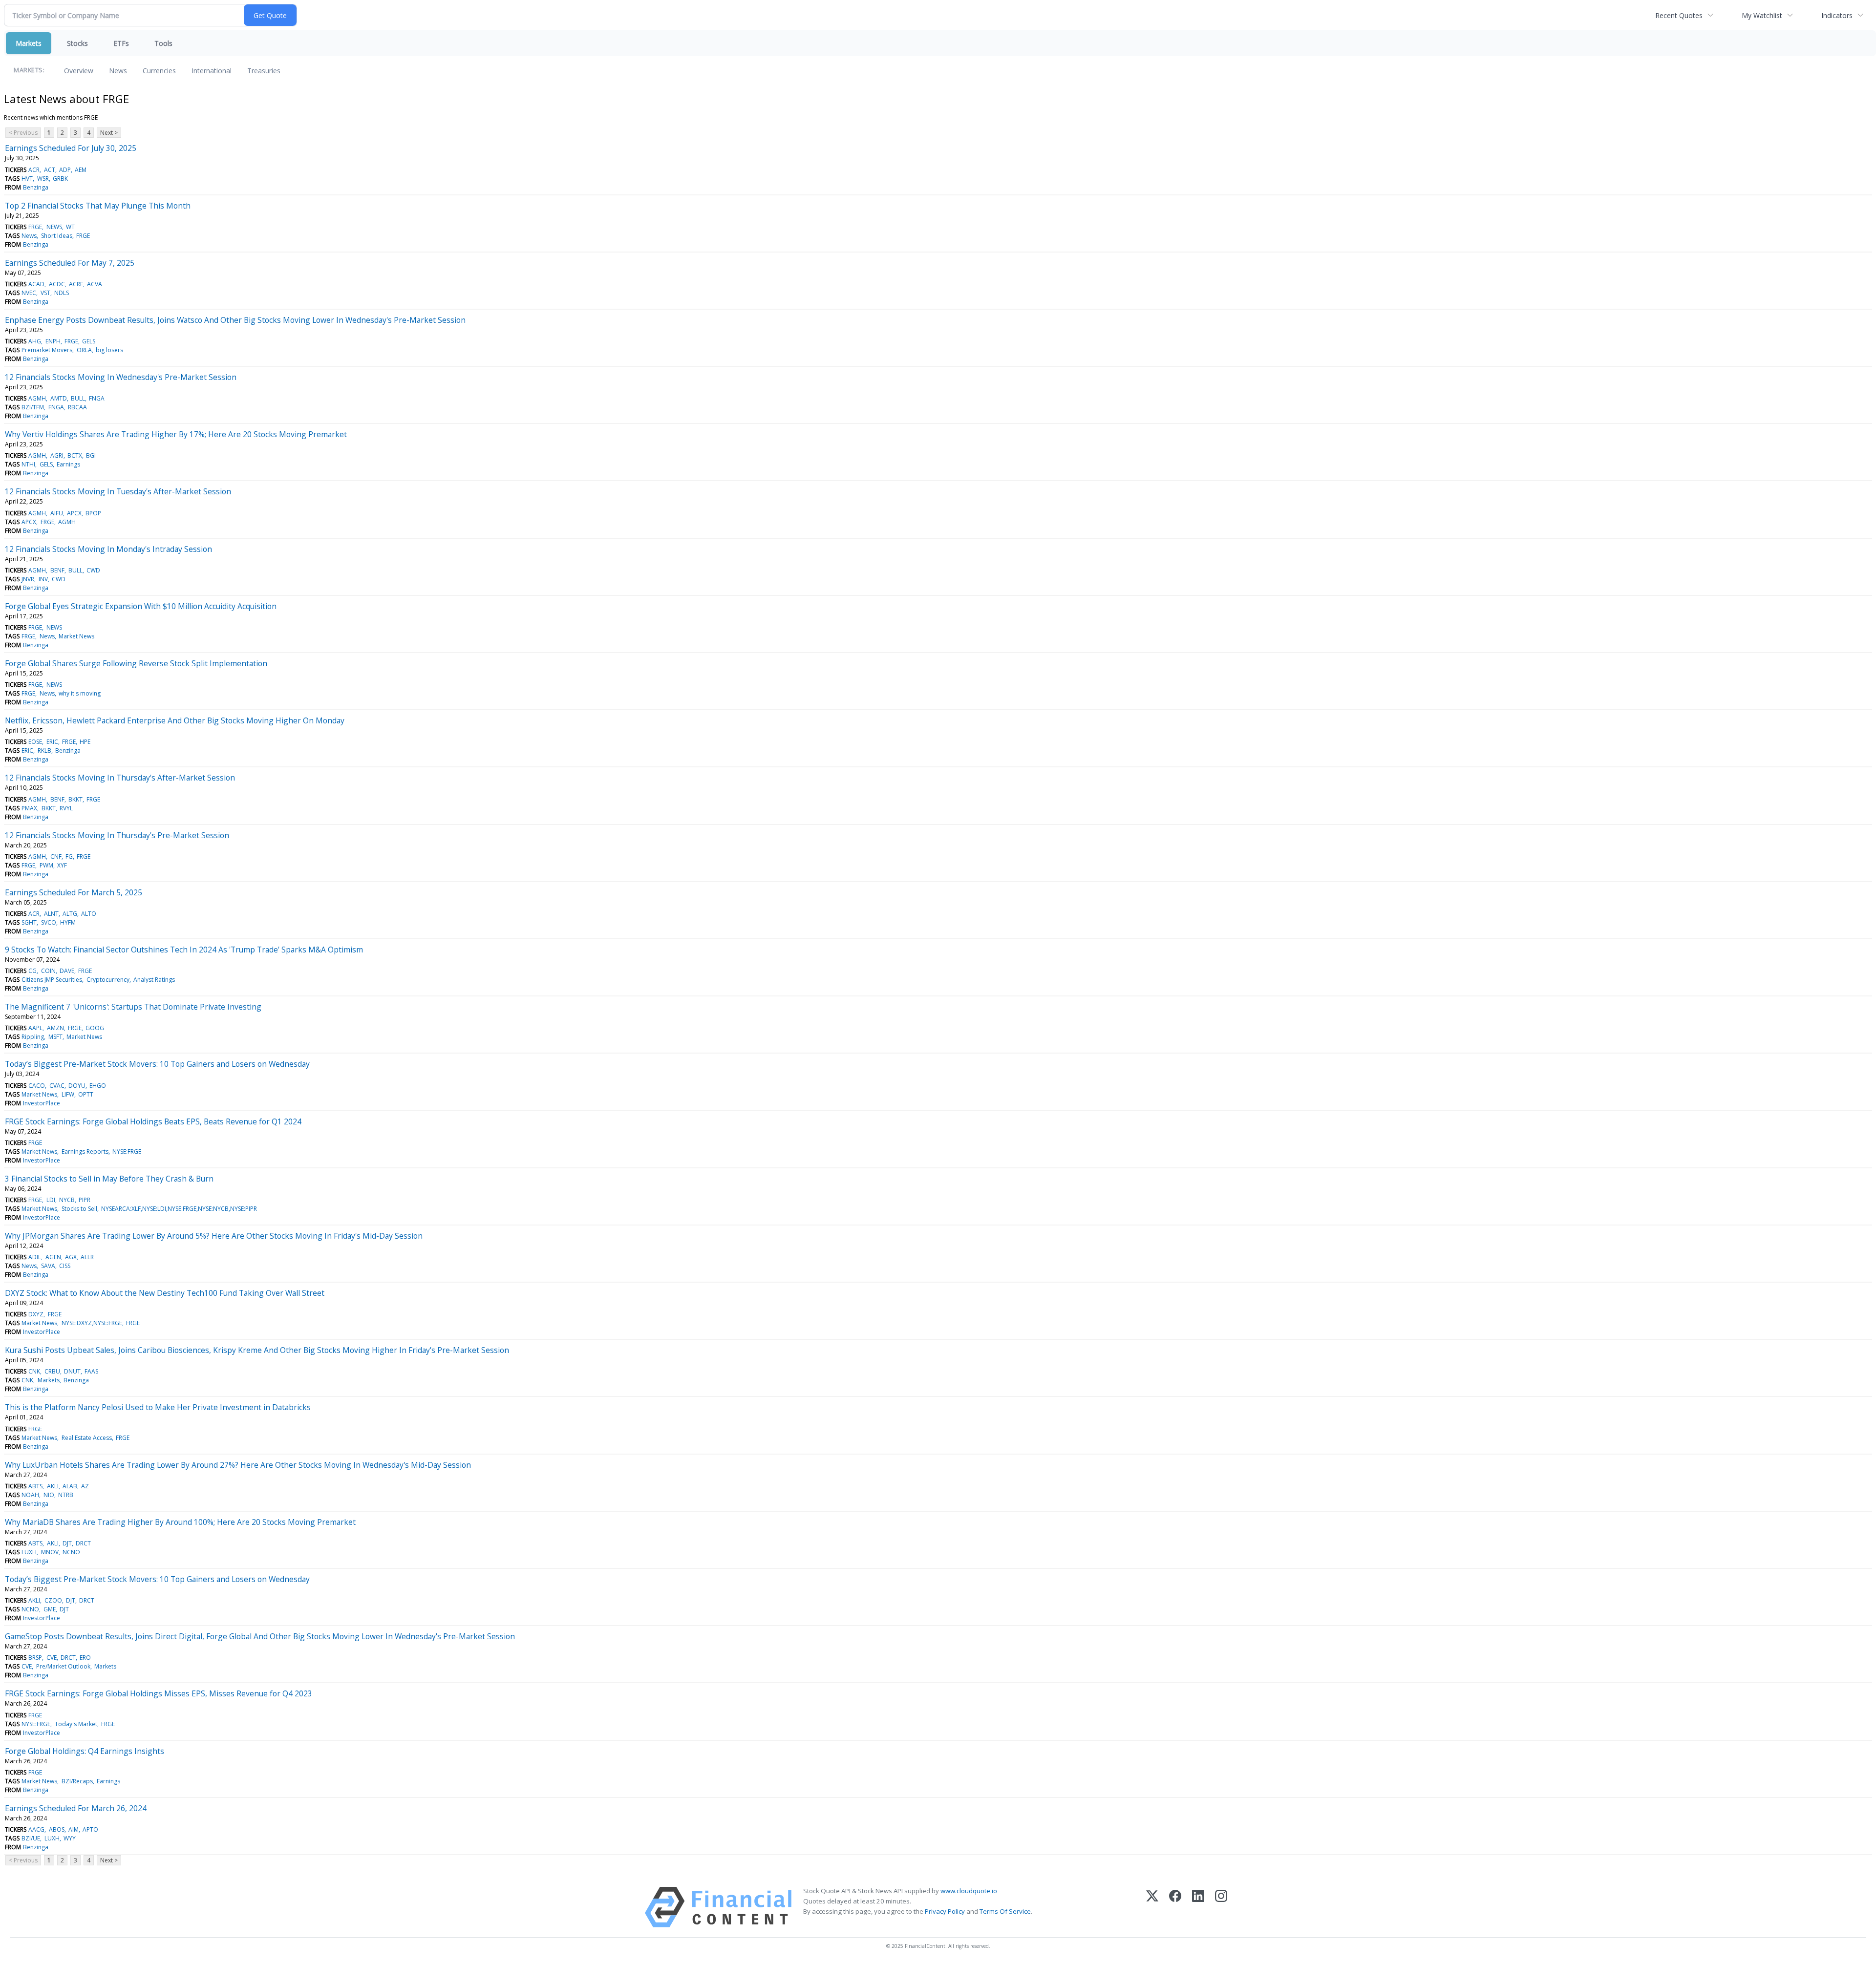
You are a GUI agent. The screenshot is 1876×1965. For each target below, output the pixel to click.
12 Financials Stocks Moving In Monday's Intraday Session (108, 549)
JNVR (28, 579)
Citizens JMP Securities (52, 980)
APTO (90, 1829)
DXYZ (36, 1314)
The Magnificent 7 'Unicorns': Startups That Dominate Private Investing (133, 1007)
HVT (27, 179)
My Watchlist (1762, 15)
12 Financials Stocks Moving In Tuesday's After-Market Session (118, 491)
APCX (74, 513)
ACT (50, 170)
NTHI (28, 464)
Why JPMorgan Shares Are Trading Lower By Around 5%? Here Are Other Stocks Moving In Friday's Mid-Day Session (214, 1236)
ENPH (53, 341)
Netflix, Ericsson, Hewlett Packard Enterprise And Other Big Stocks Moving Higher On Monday (175, 720)
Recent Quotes (1679, 15)
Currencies (159, 71)
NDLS (62, 293)
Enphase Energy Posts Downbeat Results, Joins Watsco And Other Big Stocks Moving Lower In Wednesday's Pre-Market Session (235, 320)
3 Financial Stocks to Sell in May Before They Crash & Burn (109, 1179)
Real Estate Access (87, 1438)
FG (69, 856)
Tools (163, 43)
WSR (43, 179)
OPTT (86, 1094)
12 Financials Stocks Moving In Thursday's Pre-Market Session (117, 835)
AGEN (53, 1257)
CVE (52, 1658)
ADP (65, 170)
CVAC (57, 1086)
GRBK (60, 179)
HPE (85, 742)
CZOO (53, 1600)
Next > (109, 133)
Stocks (77, 43)
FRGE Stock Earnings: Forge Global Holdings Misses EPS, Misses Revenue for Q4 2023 (159, 1693)
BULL (78, 398)
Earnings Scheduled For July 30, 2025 (71, 148)
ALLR (87, 1257)
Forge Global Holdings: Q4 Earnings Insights (85, 1751)
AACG (36, 1829)
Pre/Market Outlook (63, 1666)
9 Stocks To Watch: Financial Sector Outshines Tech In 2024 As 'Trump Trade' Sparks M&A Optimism (184, 950)
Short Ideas (57, 236)
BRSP (35, 1658)
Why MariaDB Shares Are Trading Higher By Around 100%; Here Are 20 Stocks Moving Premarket (180, 1522)
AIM (74, 1829)
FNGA (97, 398)
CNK (34, 1371)
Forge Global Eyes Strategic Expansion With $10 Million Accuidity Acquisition (141, 606)
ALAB (70, 1486)
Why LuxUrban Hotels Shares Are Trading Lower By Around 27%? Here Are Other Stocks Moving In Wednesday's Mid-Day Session (238, 1465)
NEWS (54, 227)
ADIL (35, 1257)
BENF (57, 570)
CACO (37, 1086)
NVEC (29, 293)
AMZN (55, 1028)
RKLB (44, 750)
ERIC (52, 742)
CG (32, 971)
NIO (49, 1495)
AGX (71, 1257)
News (118, 71)
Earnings (68, 464)
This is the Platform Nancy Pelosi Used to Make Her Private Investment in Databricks (158, 1407)
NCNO (71, 1552)
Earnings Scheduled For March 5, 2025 (74, 892)
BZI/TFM (33, 407)
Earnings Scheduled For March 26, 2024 (76, 1808)
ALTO (89, 914)
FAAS (91, 1371)
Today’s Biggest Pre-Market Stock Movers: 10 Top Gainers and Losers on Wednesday (157, 1064)
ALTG (70, 914)
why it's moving (80, 693)
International (212, 71)
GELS (89, 341)
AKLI (53, 1486)
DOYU (77, 1086)
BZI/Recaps (77, 1781)
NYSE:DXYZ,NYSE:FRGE (92, 1323)
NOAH (30, 1495)
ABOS (57, 1829)
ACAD (36, 284)
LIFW (68, 1094)
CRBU (52, 1371)
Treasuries (264, 71)
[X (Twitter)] (1152, 1907)
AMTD (59, 398)
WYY (70, 1838)
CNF (56, 856)
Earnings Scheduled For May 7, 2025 (70, 263)
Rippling (33, 1037)
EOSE (35, 742)
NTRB (66, 1495)
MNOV (50, 1552)
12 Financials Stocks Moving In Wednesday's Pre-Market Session (121, 377)
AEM (81, 170)
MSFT (55, 1037)
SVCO (49, 922)
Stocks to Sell (79, 1209)
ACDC (57, 284)
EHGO (98, 1086)
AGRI (57, 455)
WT (70, 227)
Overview (79, 71)
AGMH (37, 398)
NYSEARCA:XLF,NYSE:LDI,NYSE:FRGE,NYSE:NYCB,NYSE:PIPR (179, 1209)
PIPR (85, 1200)
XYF (62, 865)
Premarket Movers (47, 350)
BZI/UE (31, 1838)
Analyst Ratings (154, 980)
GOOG (95, 1028)
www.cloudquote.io (969, 1891)
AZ (85, 1486)
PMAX (29, 808)
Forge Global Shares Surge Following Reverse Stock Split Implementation (136, 663)
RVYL (66, 808)
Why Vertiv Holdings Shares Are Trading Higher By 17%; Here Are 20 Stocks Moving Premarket (176, 434)
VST (45, 293)
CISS (65, 1266)
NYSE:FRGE (127, 1152)
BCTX (75, 455)
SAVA (48, 1266)
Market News (76, 636)
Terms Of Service (1005, 1911)
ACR (34, 170)
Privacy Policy (945, 1911)
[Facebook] (1175, 1907)
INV (43, 579)
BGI (91, 455)
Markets (29, 43)
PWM (46, 865)
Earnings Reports (85, 1152)
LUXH (29, 1552)
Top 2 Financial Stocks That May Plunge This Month (98, 206)
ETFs (121, 43)
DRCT (83, 1543)
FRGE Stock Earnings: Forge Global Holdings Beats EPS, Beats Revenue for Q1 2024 (153, 1121)
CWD (93, 570)
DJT (67, 1543)
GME (50, 1609)
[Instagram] (1221, 1907)
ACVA (95, 284)
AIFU (57, 513)
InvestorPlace (42, 1103)
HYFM (68, 922)
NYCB (67, 1200)
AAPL (35, 1028)
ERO (85, 1658)
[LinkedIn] (1198, 1907)
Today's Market (76, 1724)
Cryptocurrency (108, 980)
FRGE (35, 227)
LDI (51, 1200)
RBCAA (77, 407)
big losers (109, 350)
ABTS (35, 1486)
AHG (35, 341)
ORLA (84, 350)
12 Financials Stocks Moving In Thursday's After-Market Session (120, 778)
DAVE (67, 971)
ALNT (51, 914)
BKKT (75, 799)
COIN (48, 971)
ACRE (76, 284)
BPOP (93, 513)
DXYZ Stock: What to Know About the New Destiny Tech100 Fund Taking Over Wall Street (165, 1293)
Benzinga (36, 187)
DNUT (72, 1371)
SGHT (29, 922)
